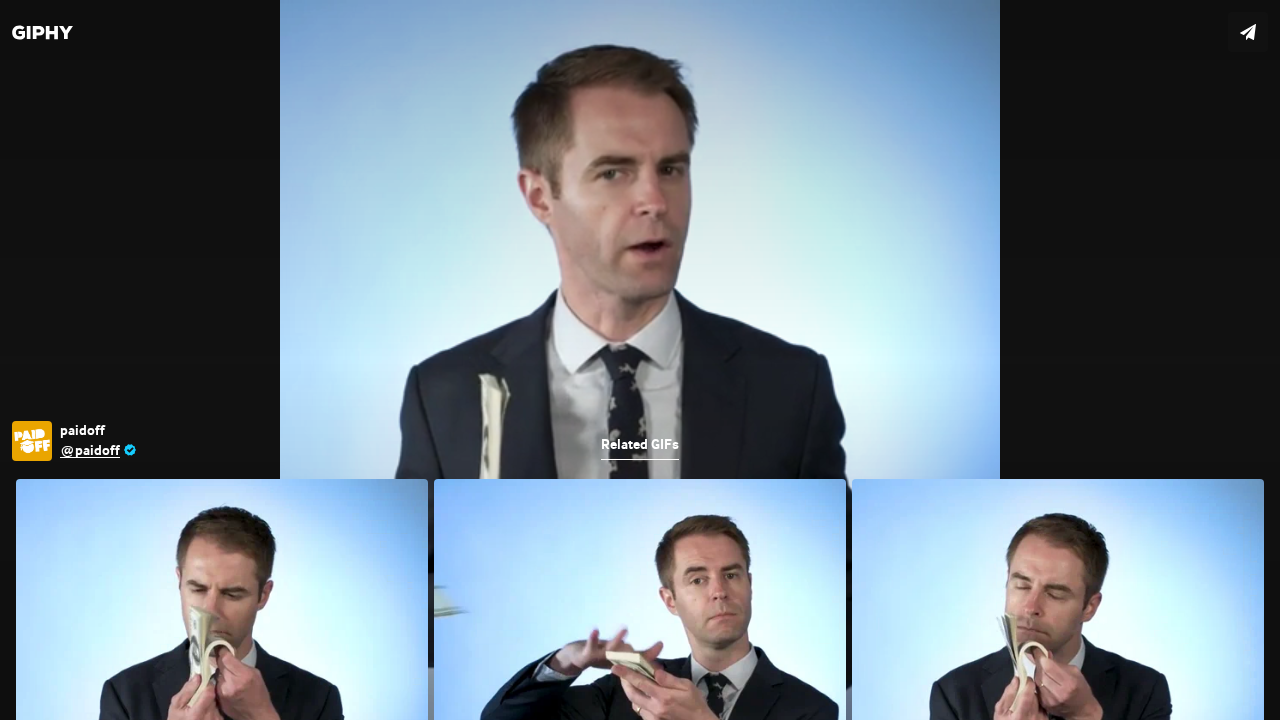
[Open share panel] (1248, 32)
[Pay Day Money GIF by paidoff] (640, 360)
